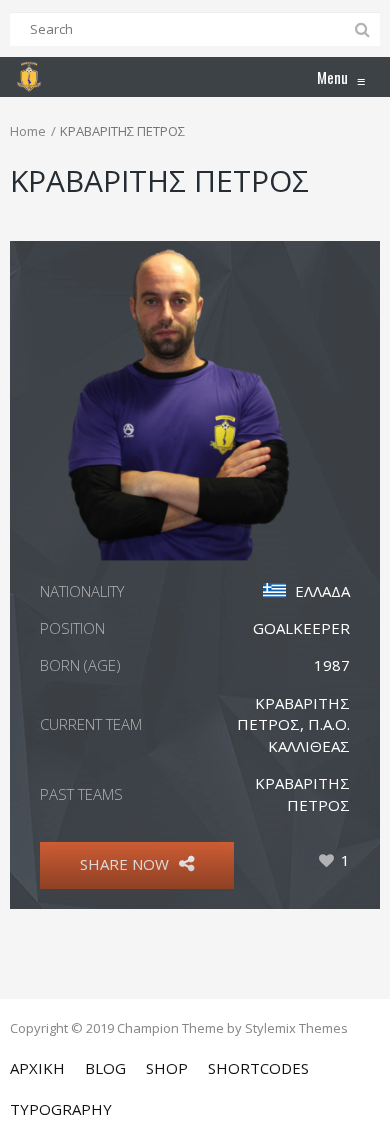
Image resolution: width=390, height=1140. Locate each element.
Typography (61, 1109)
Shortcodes (258, 1068)
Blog (105, 1068)
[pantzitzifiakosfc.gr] (29, 77)
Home (28, 131)
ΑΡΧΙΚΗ (37, 1068)
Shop (167, 1068)
